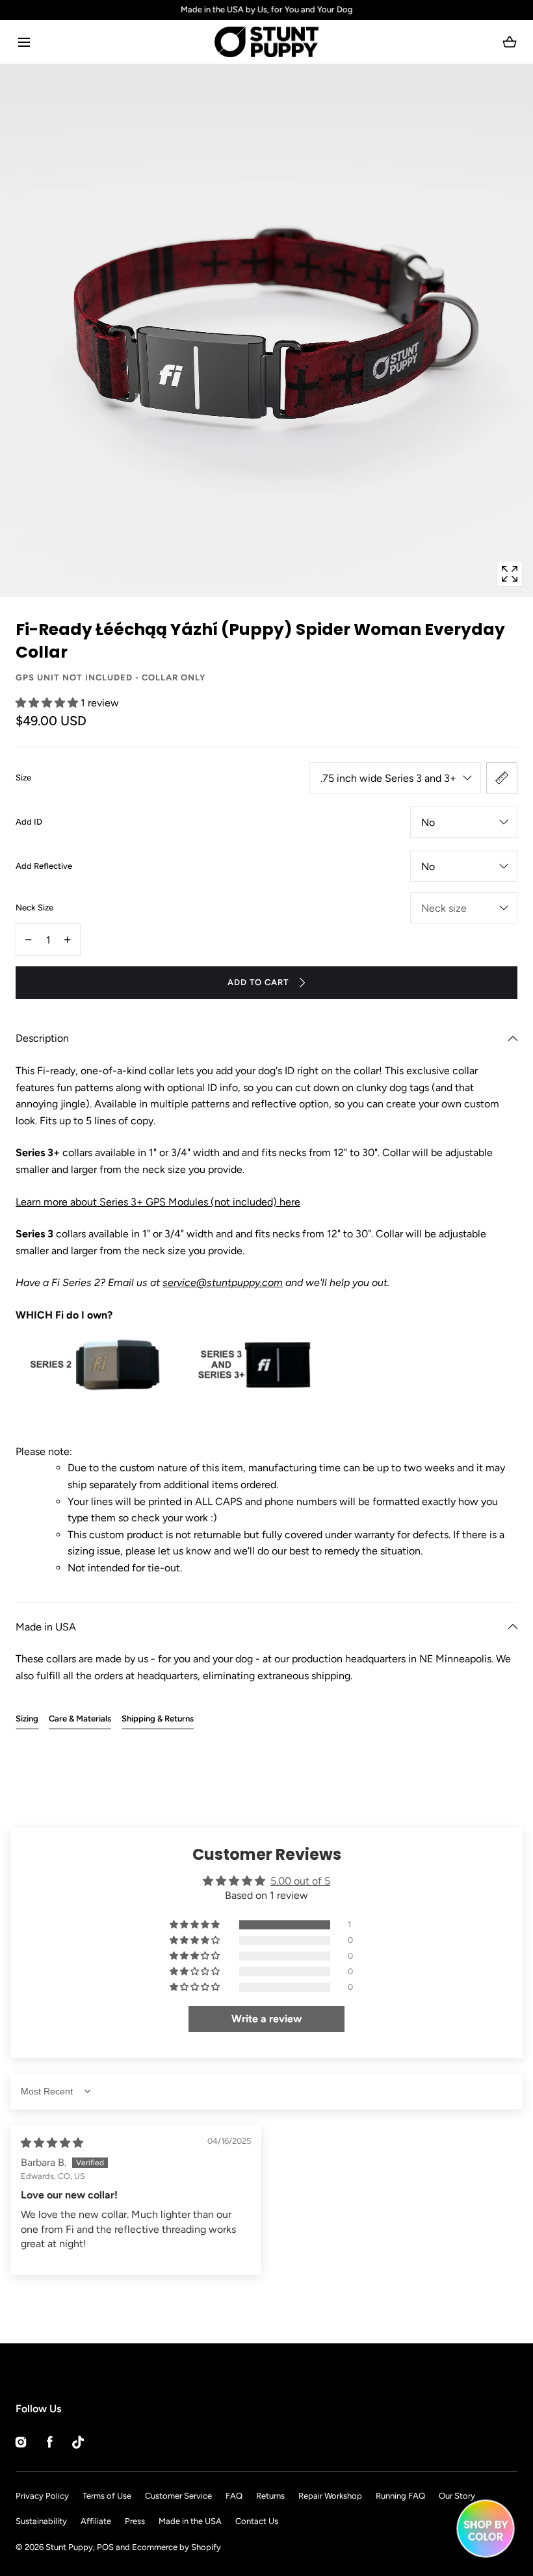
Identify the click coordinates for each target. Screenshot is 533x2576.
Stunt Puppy (69, 2547)
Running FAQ (400, 2496)
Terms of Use (107, 2496)
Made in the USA (190, 2521)
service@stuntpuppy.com (223, 1282)
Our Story (457, 2496)
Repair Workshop (330, 2496)
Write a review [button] (266, 2019)
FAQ (234, 2496)
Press (135, 2521)
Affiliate (96, 2521)
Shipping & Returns (158, 1719)
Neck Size (34, 908)
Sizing (27, 1719)
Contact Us (257, 2521)
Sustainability (41, 2521)
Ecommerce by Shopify (176, 2547)
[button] (24, 42)
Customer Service (178, 2496)
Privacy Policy (42, 2496)
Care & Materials (80, 1719)
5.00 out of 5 (300, 1881)
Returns (270, 2496)
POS (105, 2547)
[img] (52, 2143)
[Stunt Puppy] (266, 42)
